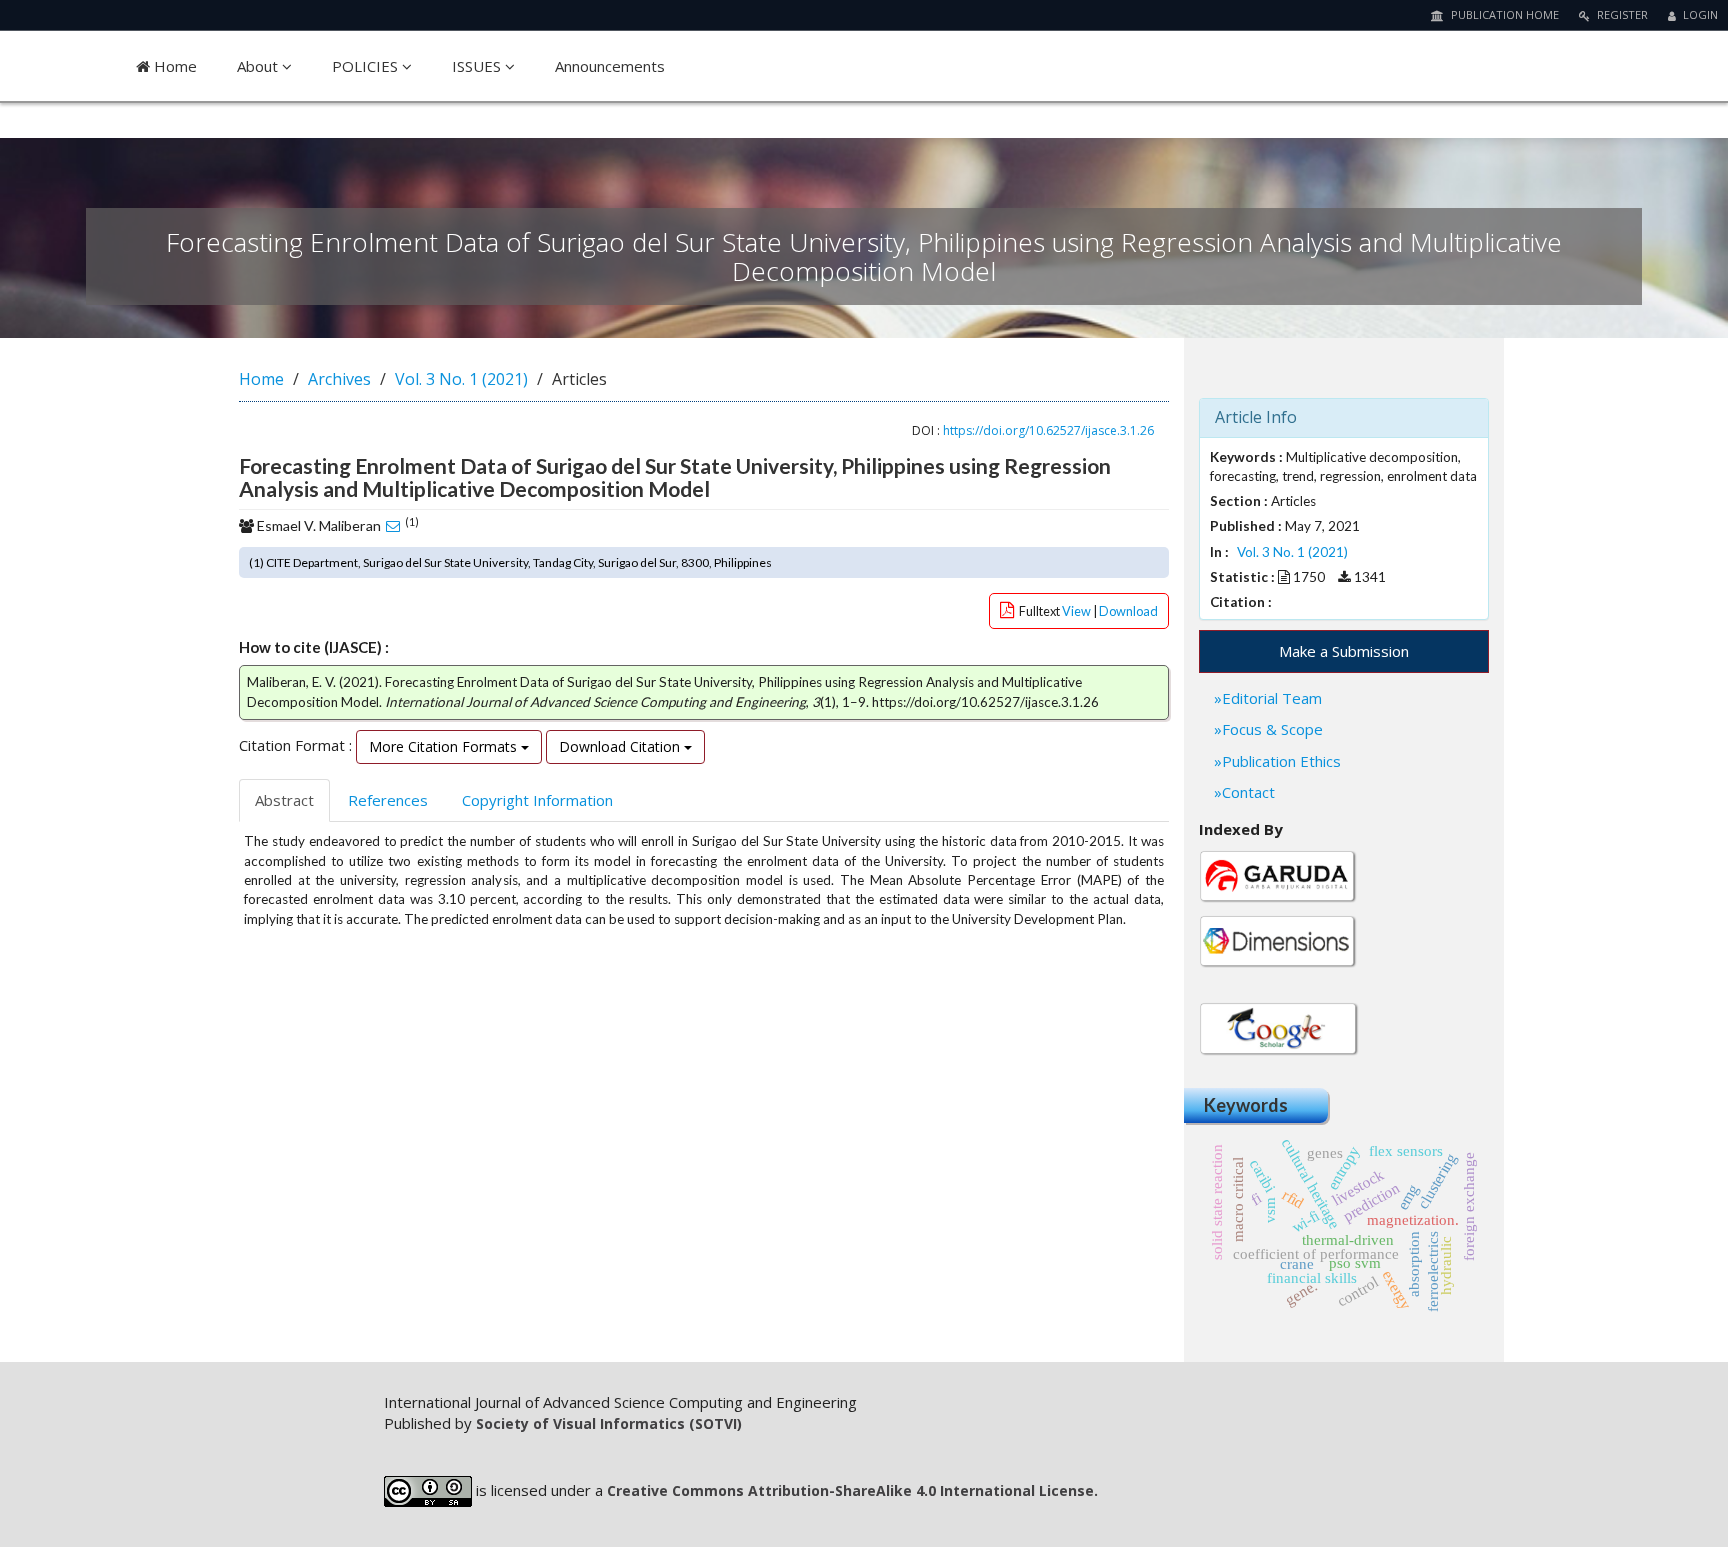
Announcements (610, 66)
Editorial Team (1272, 698)
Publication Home (1503, 14)
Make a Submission (1344, 651)
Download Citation (621, 746)
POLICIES (367, 66)
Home (173, 66)
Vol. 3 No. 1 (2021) (461, 379)
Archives (339, 379)
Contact (1248, 792)
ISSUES (478, 66)
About (259, 66)
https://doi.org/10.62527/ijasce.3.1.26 (1048, 430)
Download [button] (1128, 611)
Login (1699, 14)
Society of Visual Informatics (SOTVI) (609, 1423)
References (388, 800)
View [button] (1077, 611)
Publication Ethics (1281, 761)
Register (1621, 14)
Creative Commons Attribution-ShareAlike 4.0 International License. (852, 1490)
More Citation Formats (445, 746)
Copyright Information (537, 800)
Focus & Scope (1272, 729)
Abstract (284, 800)
